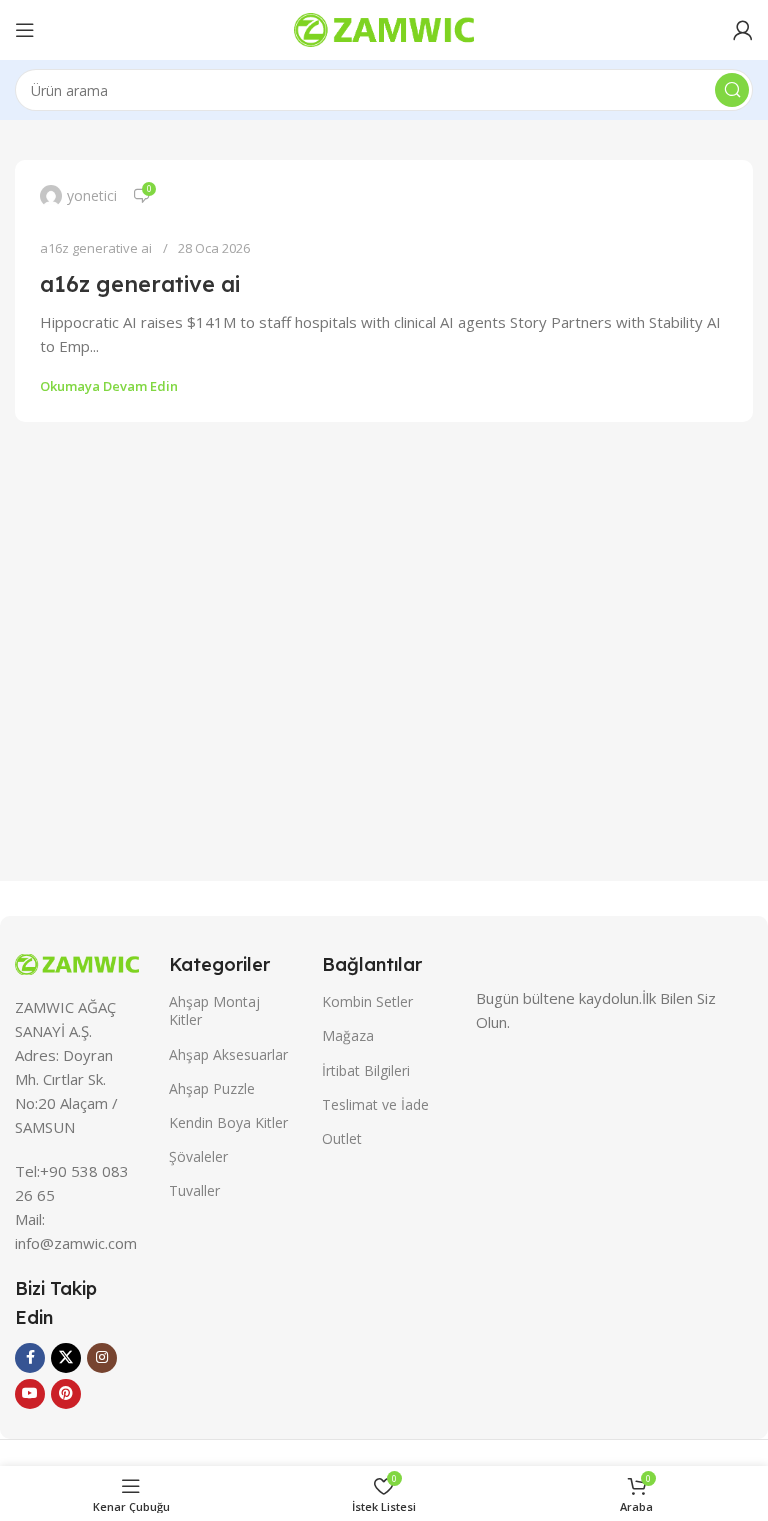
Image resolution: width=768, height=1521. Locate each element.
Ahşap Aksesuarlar (228, 1054)
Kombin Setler (367, 1001)
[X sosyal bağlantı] (66, 1358)
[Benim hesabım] (743, 30)
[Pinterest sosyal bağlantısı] (66, 1394)
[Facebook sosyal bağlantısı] (30, 1358)
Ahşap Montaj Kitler (214, 1010)
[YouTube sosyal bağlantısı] (30, 1394)
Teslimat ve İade (375, 1104)
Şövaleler (198, 1156)
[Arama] (732, 90)
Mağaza (348, 1035)
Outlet (342, 1138)
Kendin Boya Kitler (228, 1122)
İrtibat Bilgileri (366, 1070)
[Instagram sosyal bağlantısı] (102, 1358)
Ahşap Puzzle (212, 1088)
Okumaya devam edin (109, 386)
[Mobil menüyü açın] (25, 30)
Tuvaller (194, 1190)
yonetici (92, 195)
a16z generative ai (96, 248)
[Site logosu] (384, 28)
